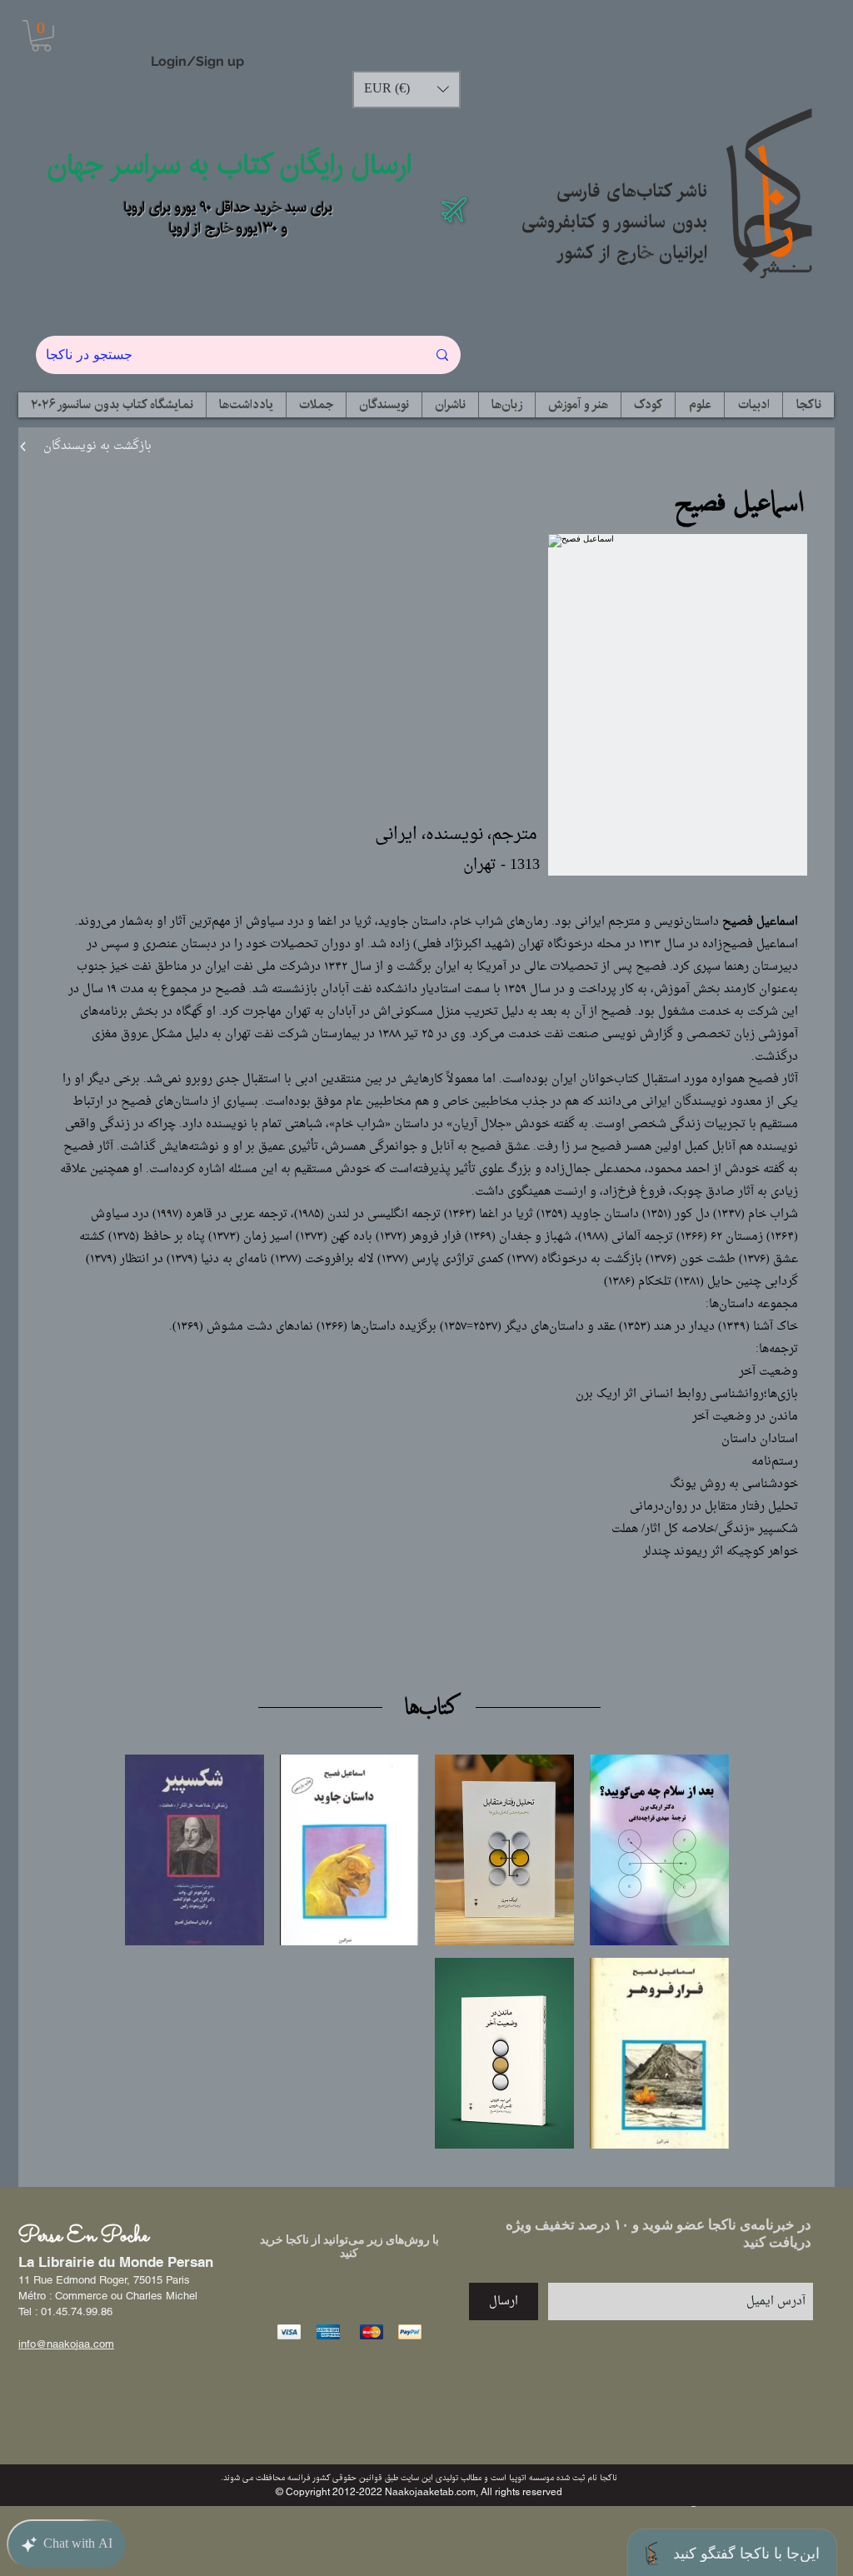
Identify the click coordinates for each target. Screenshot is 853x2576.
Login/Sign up (197, 61)
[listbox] (407, 90)
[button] (41, 36)
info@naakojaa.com (66, 2344)
